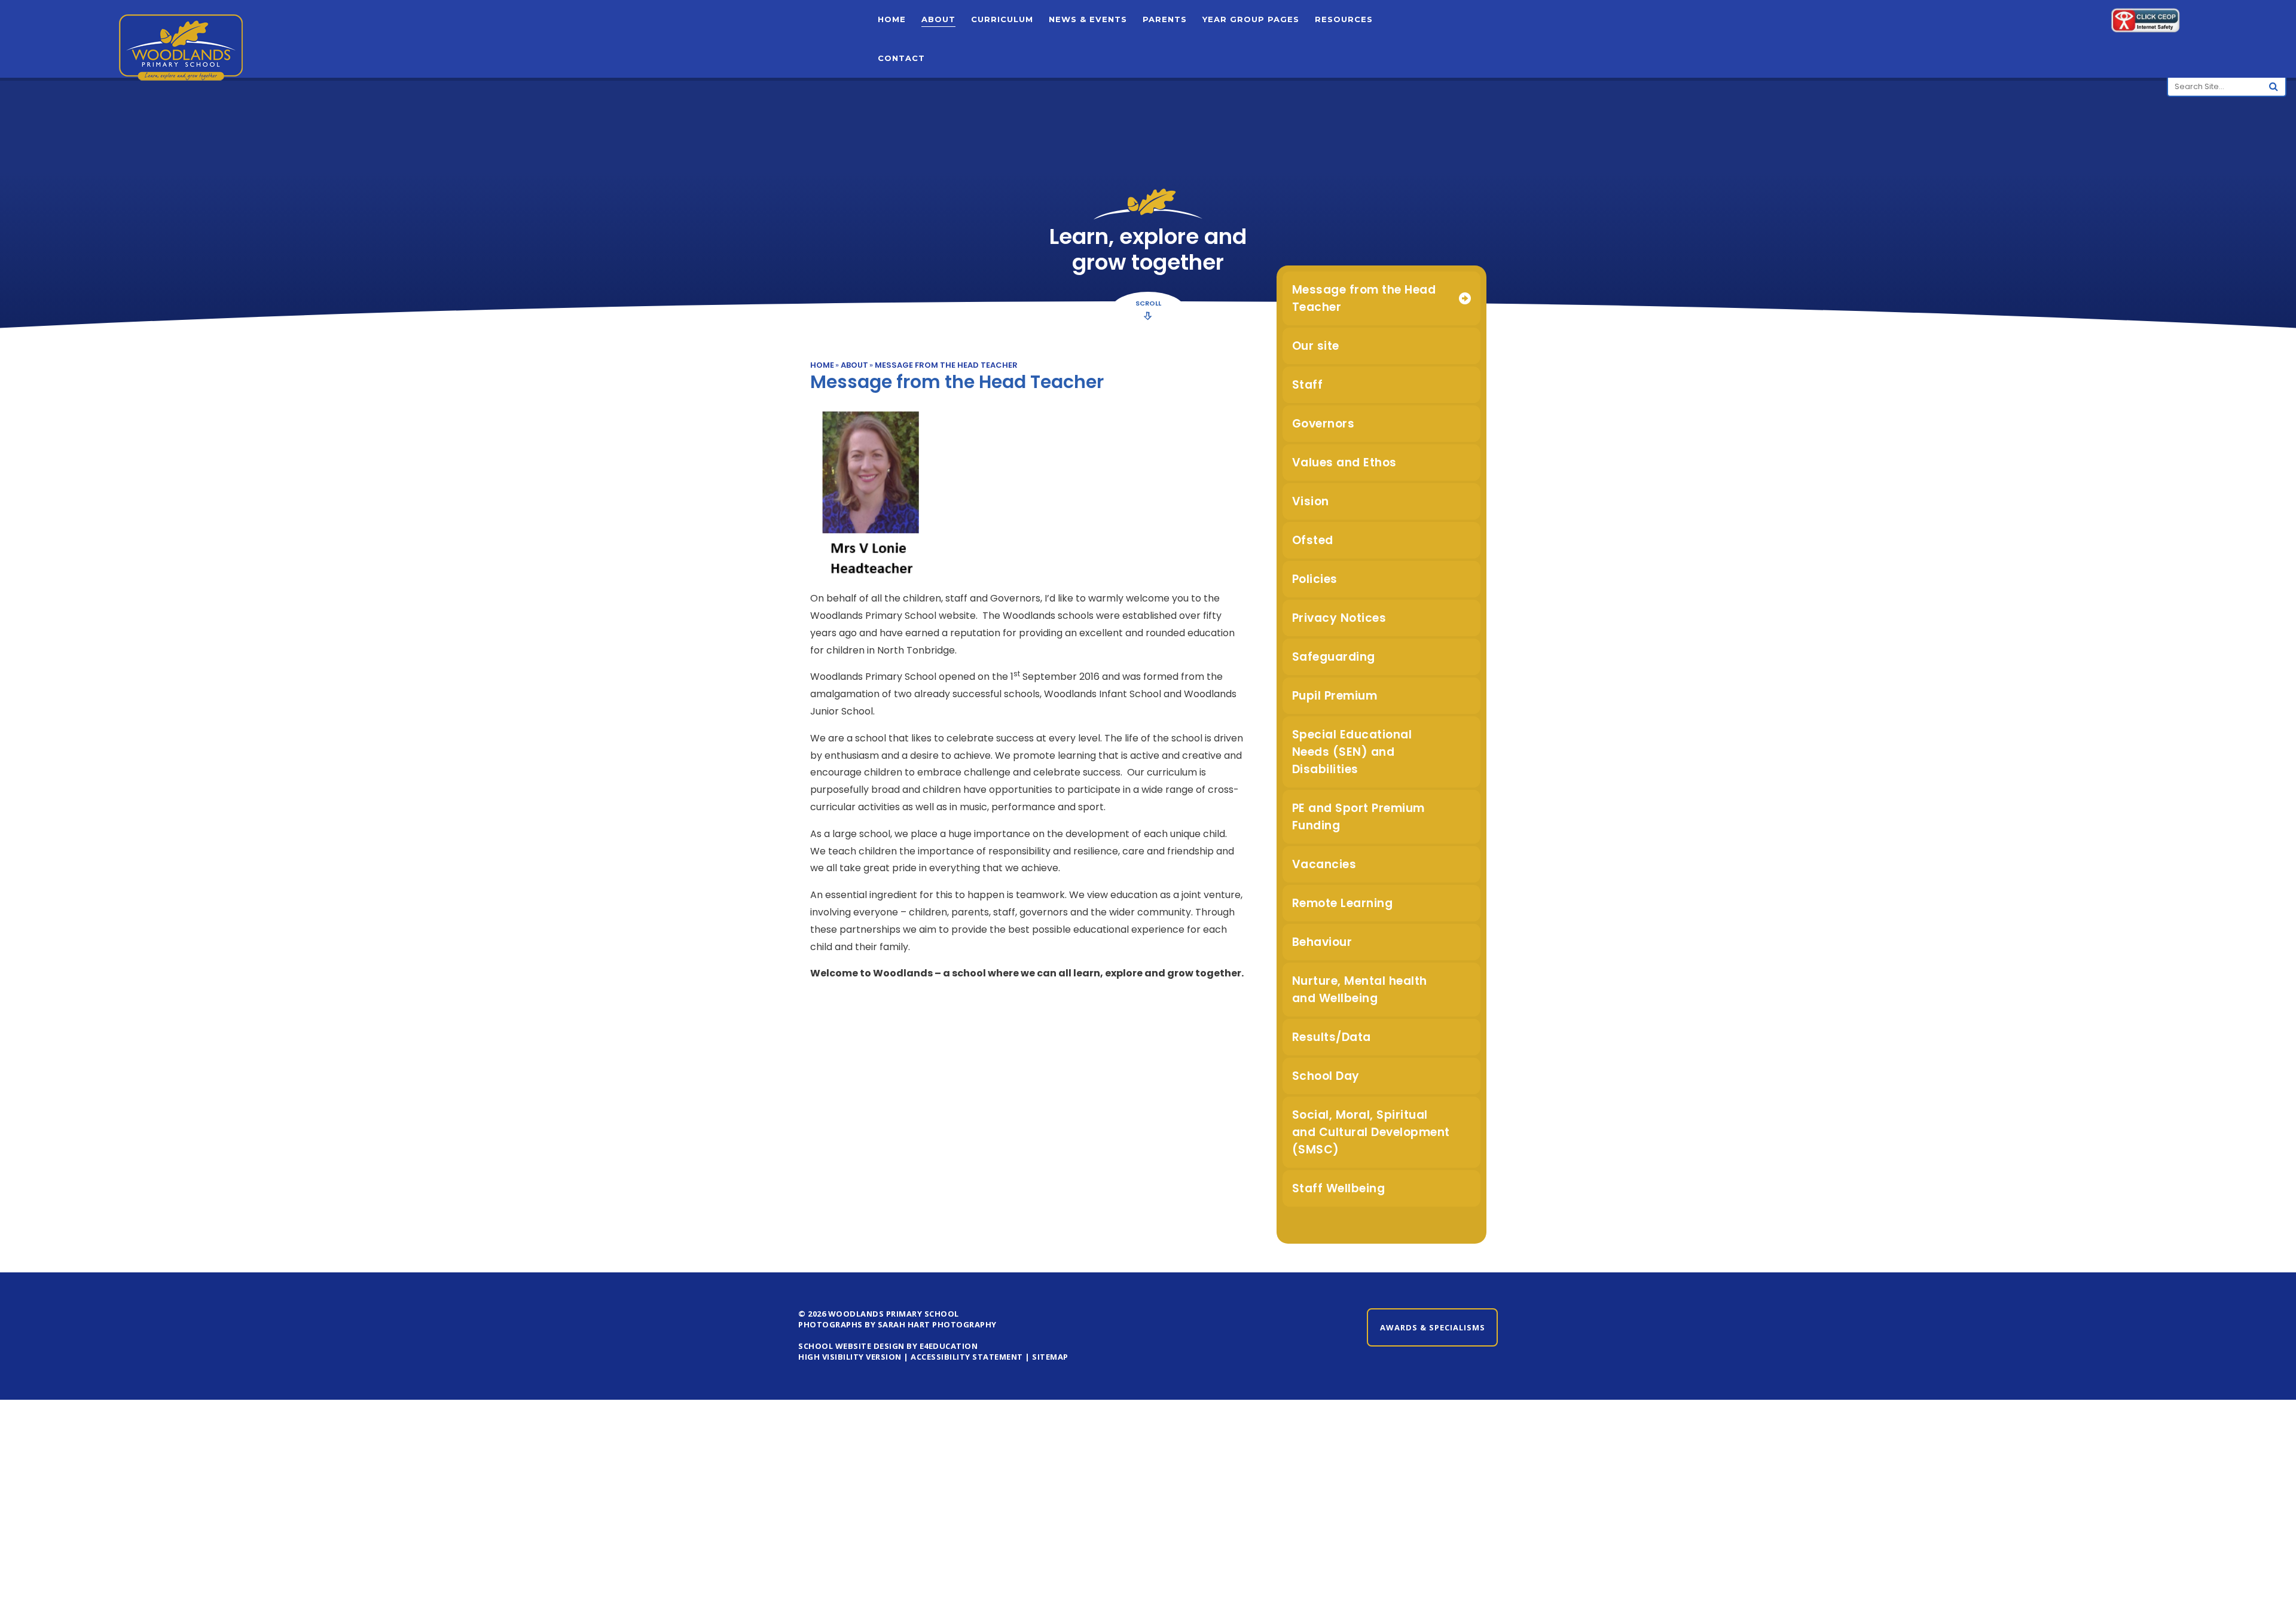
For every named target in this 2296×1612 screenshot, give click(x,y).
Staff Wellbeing (1339, 1188)
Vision (1311, 501)
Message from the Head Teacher (946, 365)
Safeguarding (1334, 657)
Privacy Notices (1339, 618)
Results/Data (1332, 1037)
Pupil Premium (1335, 696)
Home (822, 365)
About (854, 365)
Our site (1316, 346)
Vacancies (1324, 864)
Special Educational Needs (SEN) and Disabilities (1352, 752)
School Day (1326, 1076)
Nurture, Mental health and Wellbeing (1360, 990)
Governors (1323, 424)
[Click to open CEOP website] (2145, 22)
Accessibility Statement (967, 1357)
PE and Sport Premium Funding (1358, 817)
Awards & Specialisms (1433, 1327)
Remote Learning (1343, 903)
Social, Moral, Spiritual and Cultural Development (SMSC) (1371, 1132)
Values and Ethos (1344, 462)
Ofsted (1313, 540)
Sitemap (1050, 1357)
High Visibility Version (850, 1357)
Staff (1308, 385)
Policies (1315, 579)
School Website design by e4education (888, 1346)
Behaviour (1322, 942)
